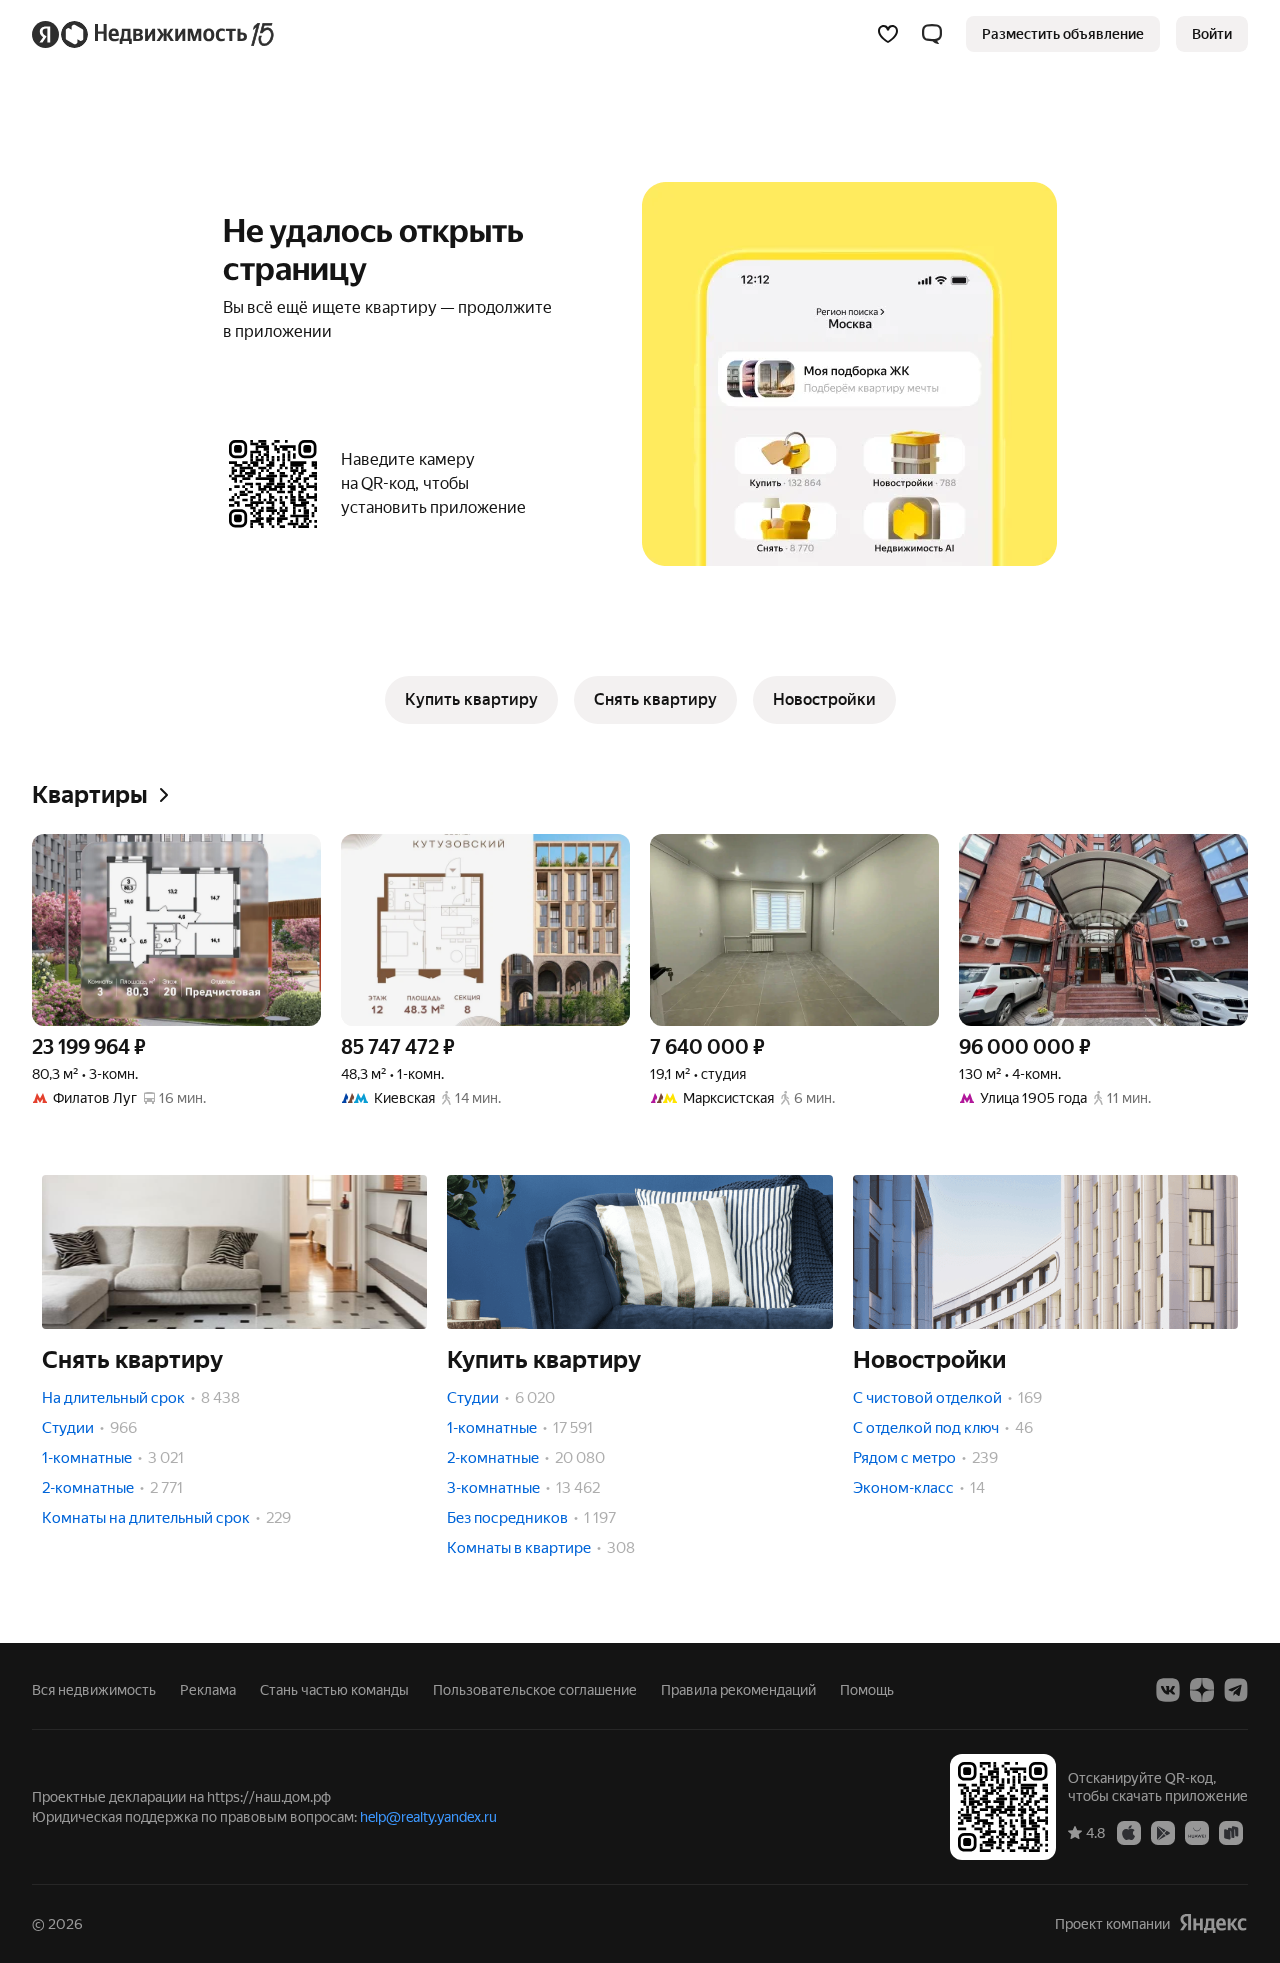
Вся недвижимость (94, 1690)
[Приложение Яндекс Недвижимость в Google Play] (1163, 1832)
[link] (1212, 34)
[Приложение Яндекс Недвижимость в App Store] (1129, 1832)
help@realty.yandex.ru (428, 1817)
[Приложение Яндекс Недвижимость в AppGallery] (1197, 1832)
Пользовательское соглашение (535, 1690)
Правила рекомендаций (738, 1690)
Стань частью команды (334, 1690)
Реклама (208, 1690)
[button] (932, 34)
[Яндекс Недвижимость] (154, 34)
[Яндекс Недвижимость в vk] (1168, 1690)
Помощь (867, 1690)
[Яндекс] (1213, 1923)
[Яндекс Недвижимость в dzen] (1202, 1690)
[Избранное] (888, 34)
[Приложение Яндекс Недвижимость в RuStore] (1231, 1832)
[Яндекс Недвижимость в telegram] (1236, 1690)
